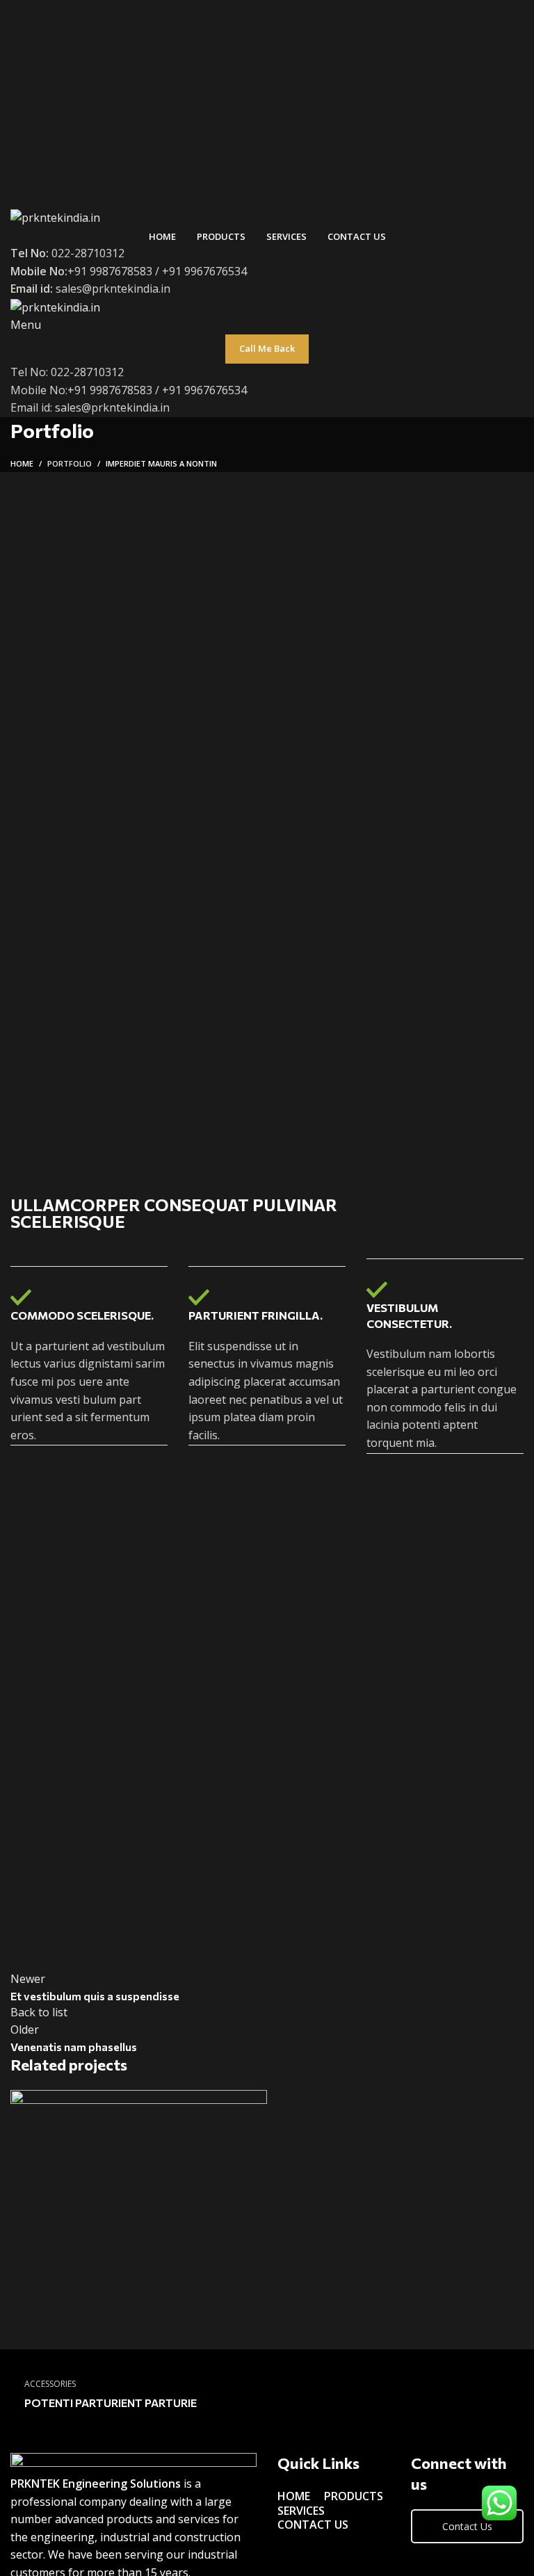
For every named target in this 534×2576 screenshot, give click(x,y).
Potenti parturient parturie (111, 2403)
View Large (257, 2100)
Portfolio (70, 463)
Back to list (39, 2012)
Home (22, 463)
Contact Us (467, 2526)
